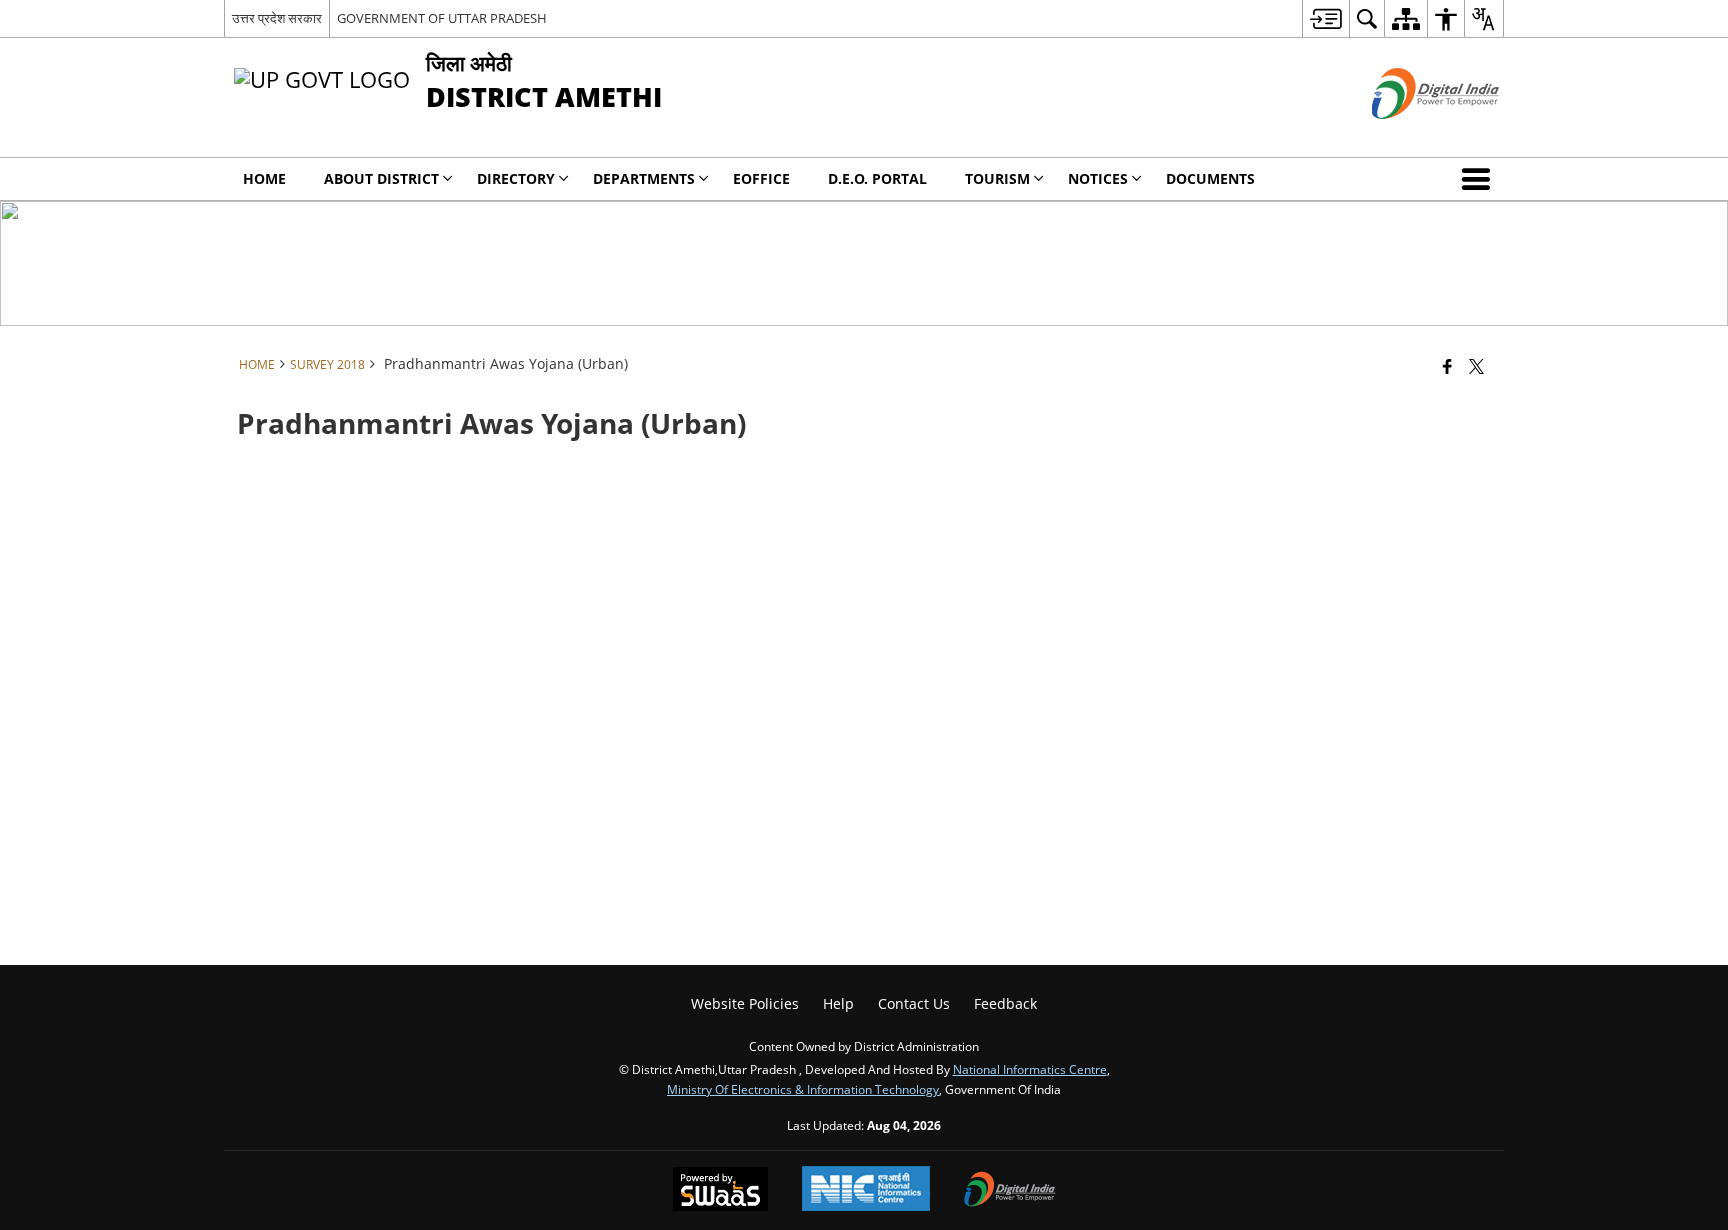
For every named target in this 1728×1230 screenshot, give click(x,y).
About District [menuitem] (381, 178)
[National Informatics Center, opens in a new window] (866, 1190)
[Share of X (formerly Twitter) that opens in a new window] (1476, 366)
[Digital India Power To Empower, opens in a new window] (1010, 1191)
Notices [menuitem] (1098, 178)
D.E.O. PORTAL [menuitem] (877, 178)
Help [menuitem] (838, 1003)
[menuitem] (1325, 18)
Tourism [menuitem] (997, 178)
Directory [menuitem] (516, 178)
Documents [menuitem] (1210, 178)
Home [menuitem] (264, 178)
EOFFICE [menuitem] (761, 178)
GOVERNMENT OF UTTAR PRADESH (442, 18)
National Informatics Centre (1030, 1069)
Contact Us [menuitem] (914, 1003)
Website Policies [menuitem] (745, 1003)
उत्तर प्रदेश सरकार (277, 18)
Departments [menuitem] (644, 178)
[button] (1480, 179)
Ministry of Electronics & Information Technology (803, 1089)
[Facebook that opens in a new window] (1447, 366)
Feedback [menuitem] (1005, 1003)
